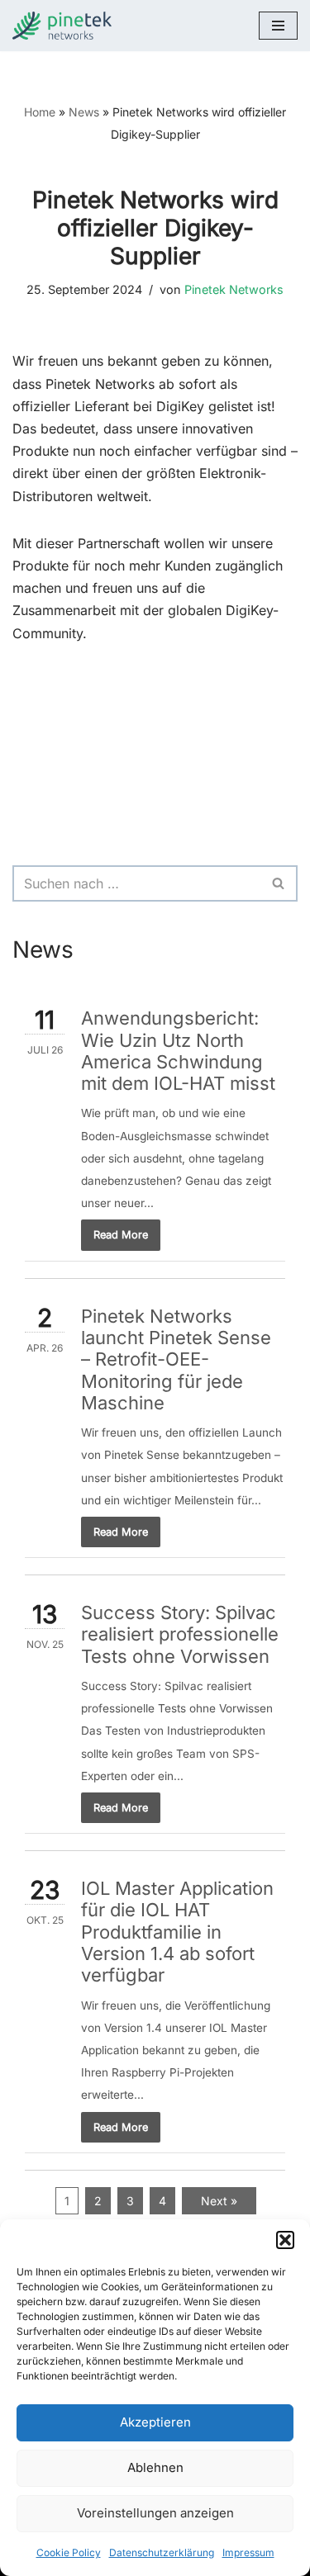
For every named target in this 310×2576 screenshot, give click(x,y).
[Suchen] (279, 883)
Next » (219, 2201)
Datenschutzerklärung (162, 2552)
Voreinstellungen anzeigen (155, 2513)
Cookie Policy (69, 2552)
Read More (121, 1235)
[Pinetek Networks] (66, 26)
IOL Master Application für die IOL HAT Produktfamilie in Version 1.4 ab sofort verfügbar (177, 1932)
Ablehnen (155, 2467)
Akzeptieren (155, 2422)
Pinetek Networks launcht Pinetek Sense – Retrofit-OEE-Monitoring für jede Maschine (176, 1359)
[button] (285, 2240)
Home (40, 112)
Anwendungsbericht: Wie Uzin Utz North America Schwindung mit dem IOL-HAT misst (178, 1051)
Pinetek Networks (234, 289)
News (84, 112)
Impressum (248, 2552)
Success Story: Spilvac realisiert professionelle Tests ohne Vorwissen (180, 1634)
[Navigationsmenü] (278, 26)
